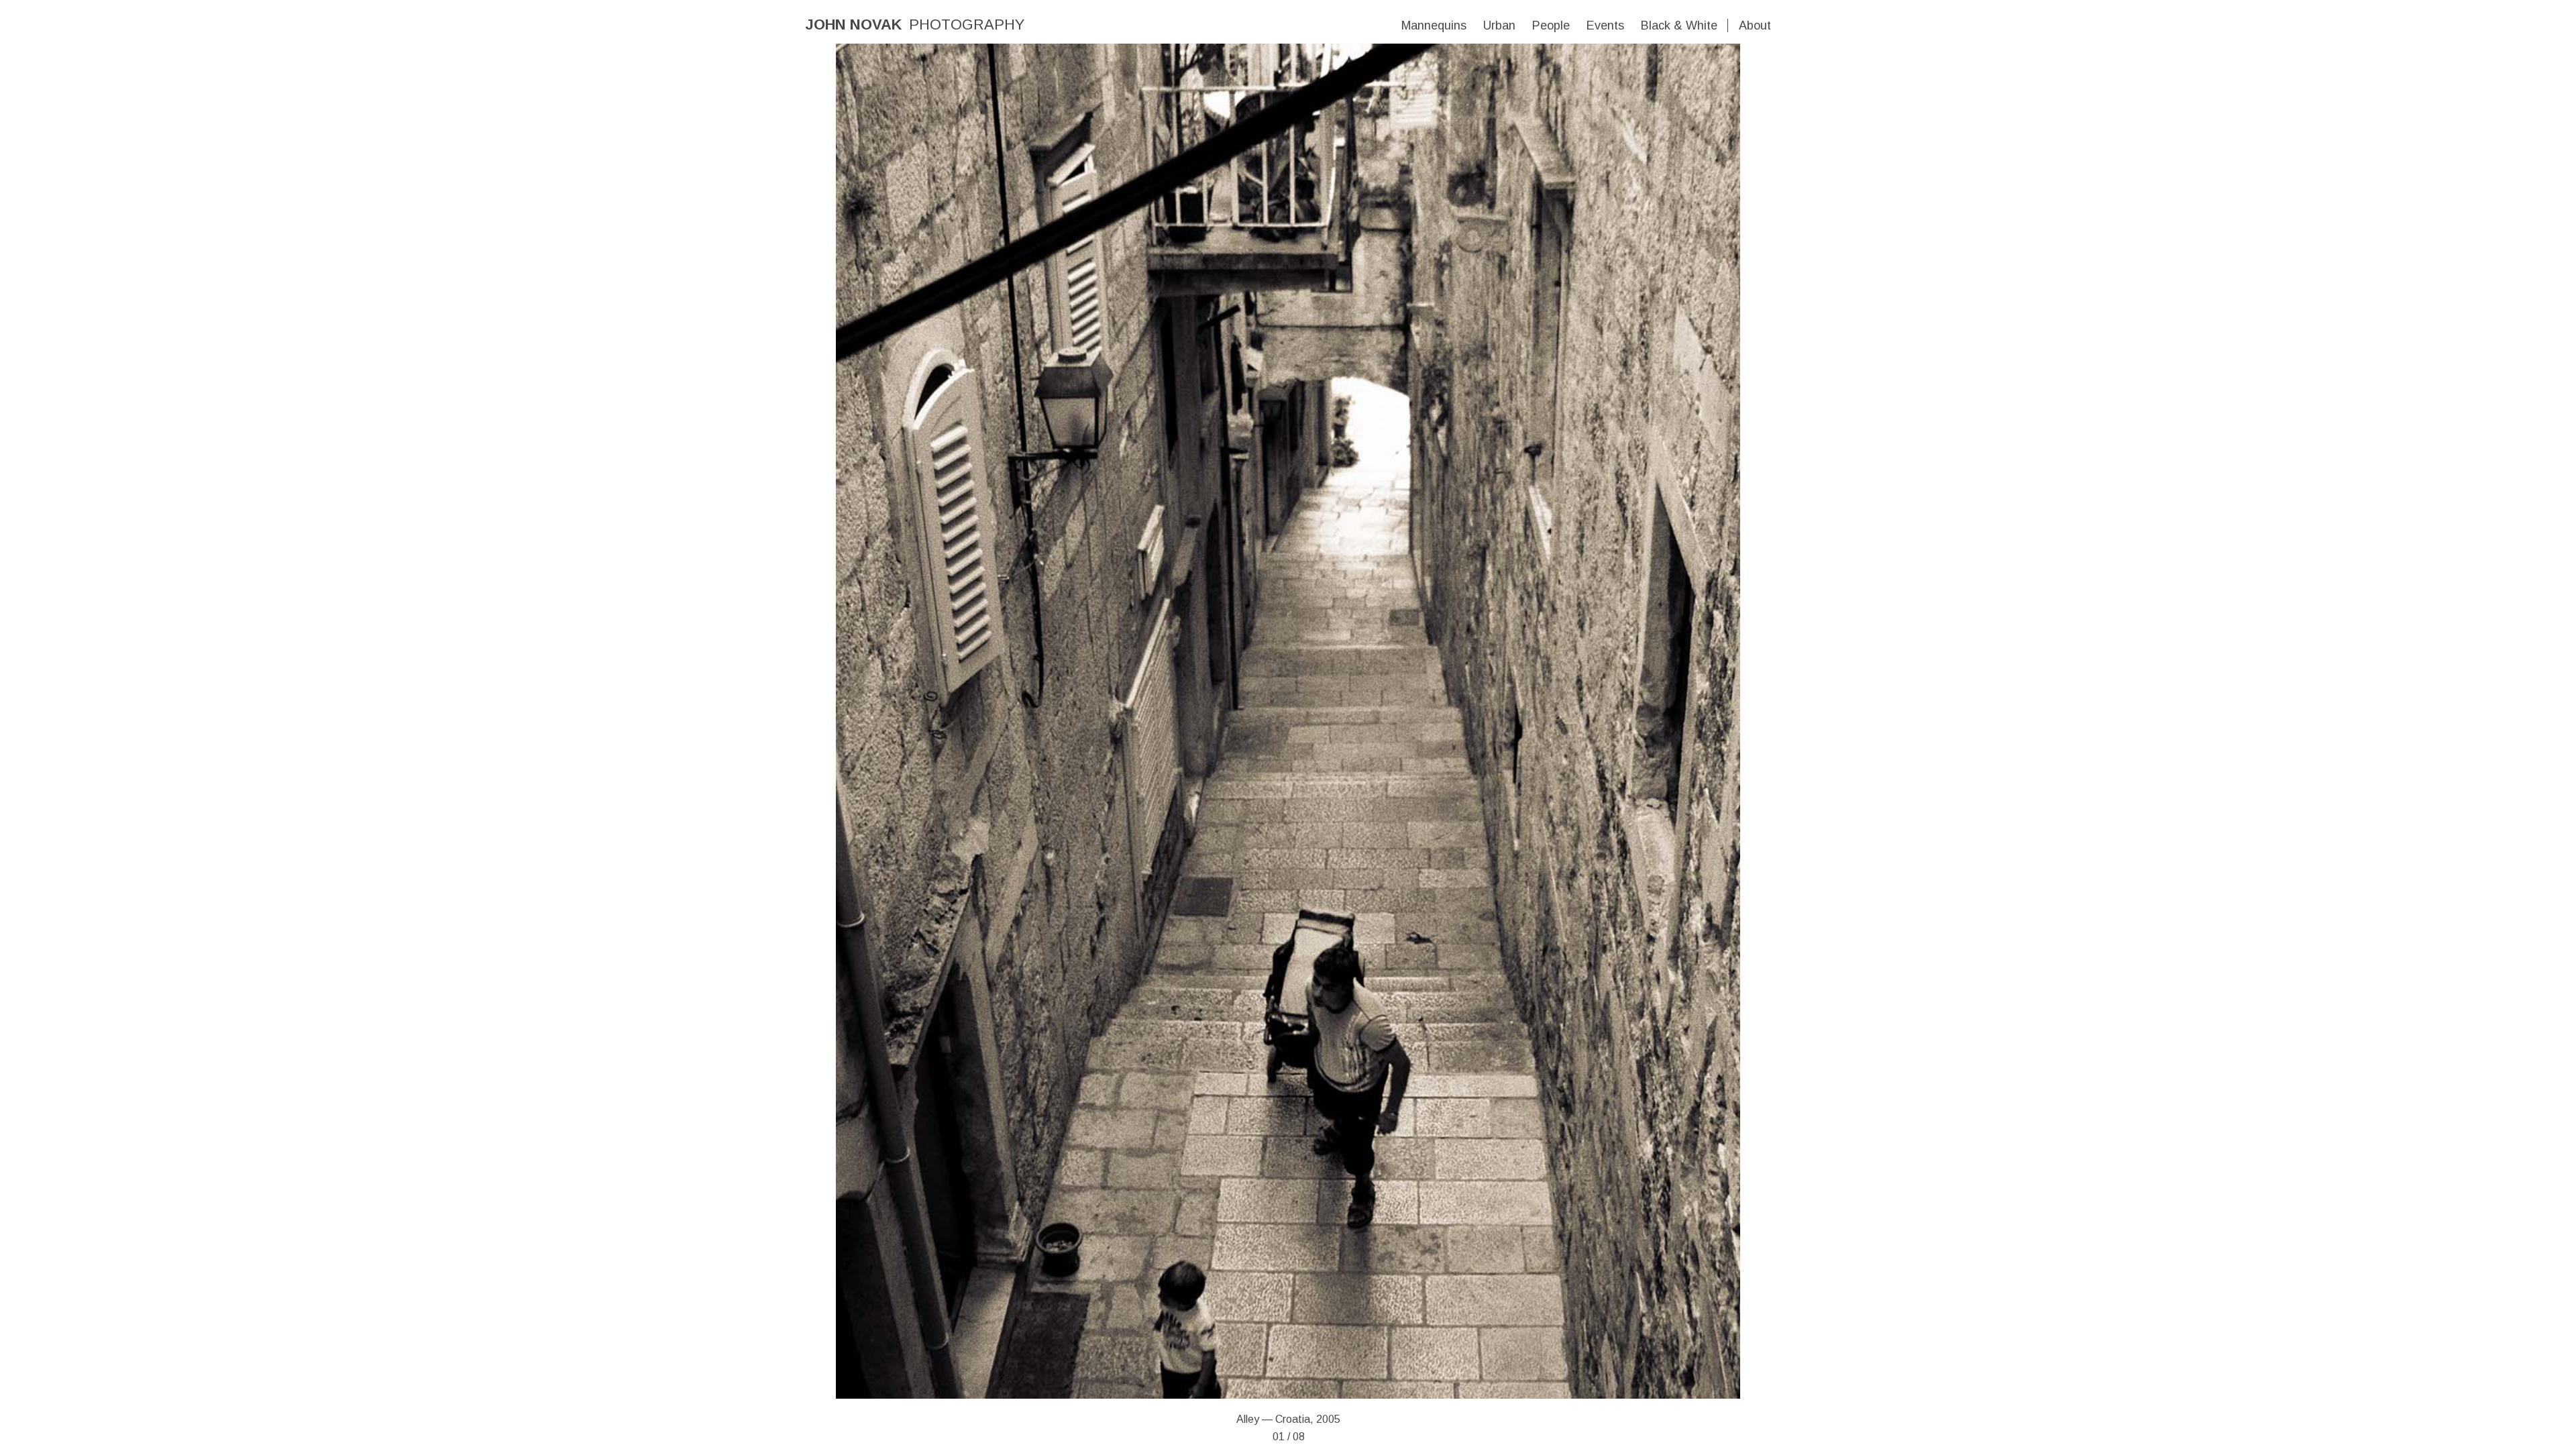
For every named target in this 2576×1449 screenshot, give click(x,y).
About (1755, 25)
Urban (1499, 25)
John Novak (853, 24)
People (1551, 25)
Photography (967, 24)
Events (1605, 25)
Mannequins (1434, 25)
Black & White (1679, 25)
